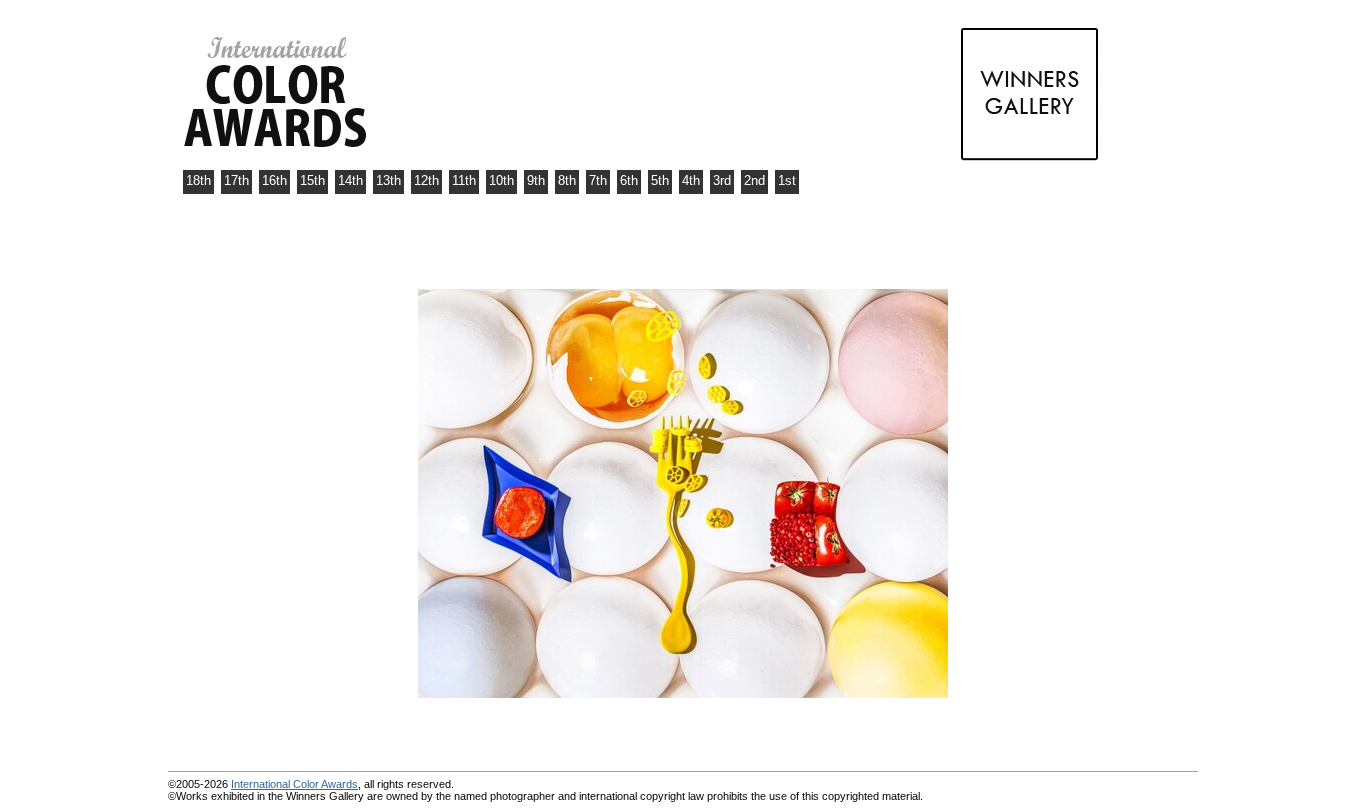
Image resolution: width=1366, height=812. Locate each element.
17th (236, 180)
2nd (754, 180)
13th (388, 180)
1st (787, 180)
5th (660, 180)
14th (350, 180)
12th (426, 180)
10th (501, 180)
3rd (722, 180)
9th (536, 180)
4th (691, 180)
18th (198, 180)
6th (629, 180)
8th (567, 180)
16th (274, 180)
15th (312, 180)
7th (598, 180)
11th (464, 180)
